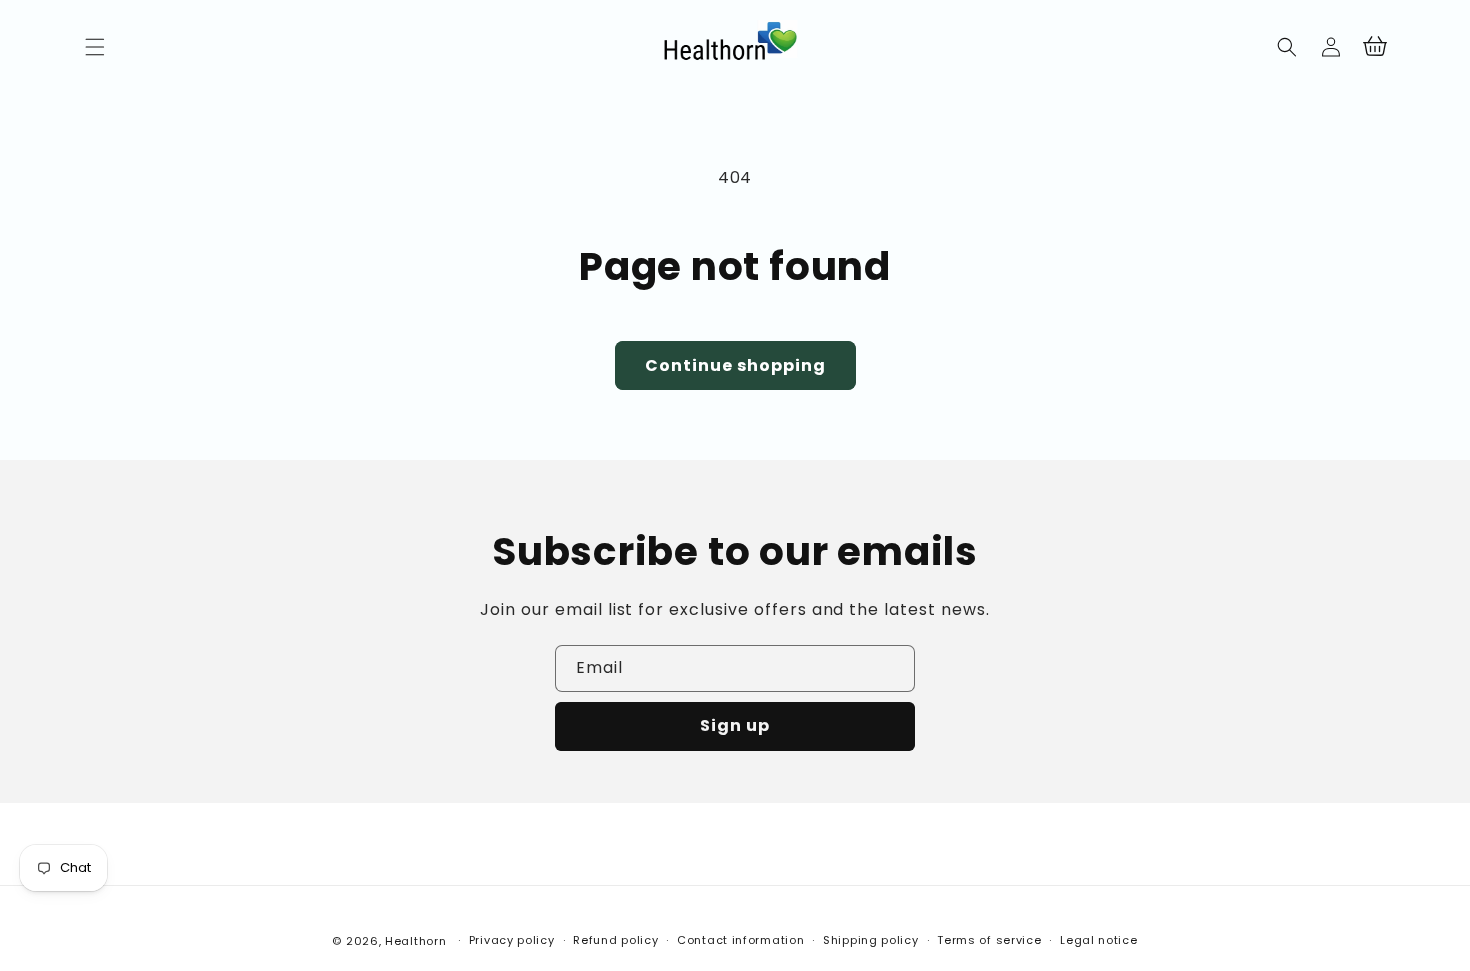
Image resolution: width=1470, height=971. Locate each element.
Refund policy (615, 940)
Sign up (735, 725)
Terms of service (989, 940)
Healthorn (415, 941)
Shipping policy (871, 940)
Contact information (740, 940)
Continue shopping (735, 365)
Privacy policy (512, 940)
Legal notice (1098, 940)
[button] (95, 47)
